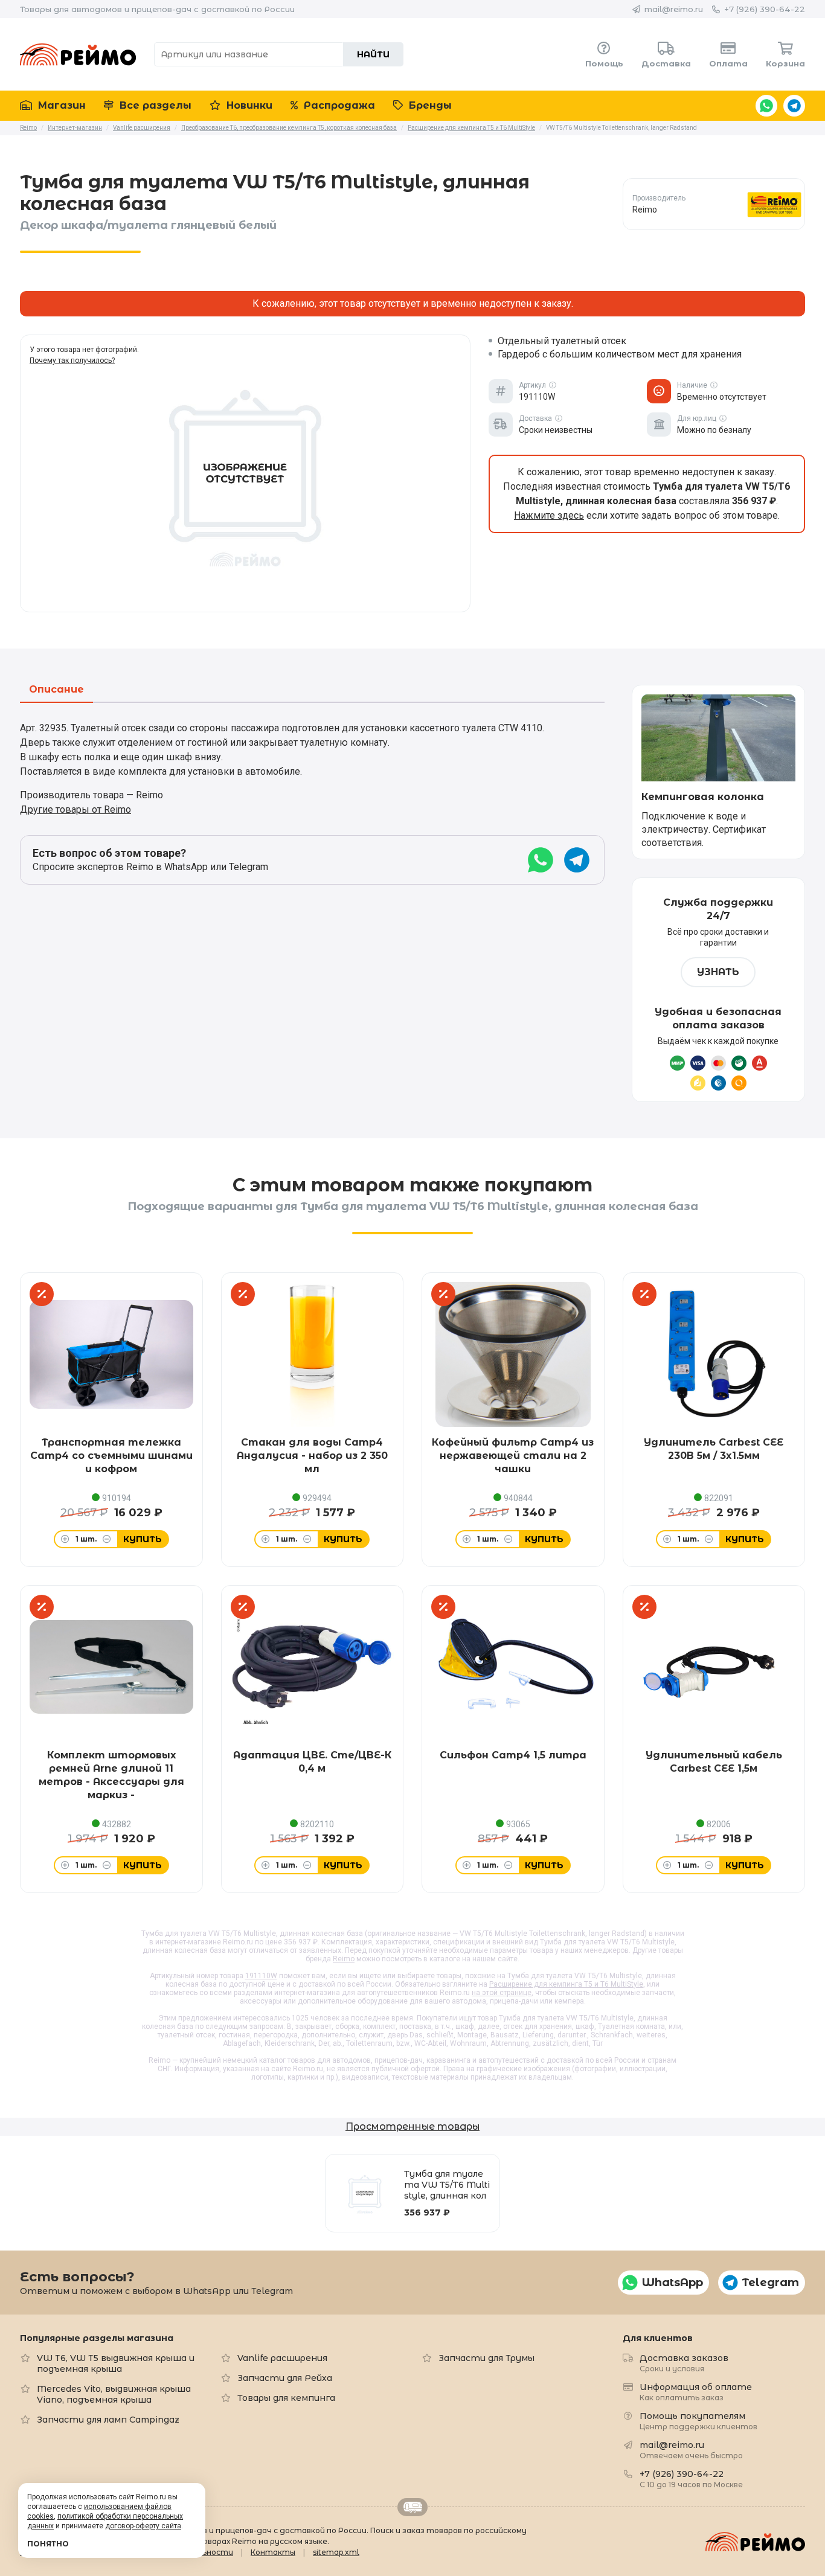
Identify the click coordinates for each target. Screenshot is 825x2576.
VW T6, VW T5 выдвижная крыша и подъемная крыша (116, 2363)
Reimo (78, 54)
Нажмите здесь (549, 515)
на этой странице (502, 1993)
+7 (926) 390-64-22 (765, 9)
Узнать (718, 972)
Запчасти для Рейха (285, 2378)
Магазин (60, 105)
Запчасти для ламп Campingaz (108, 2420)
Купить (143, 1539)
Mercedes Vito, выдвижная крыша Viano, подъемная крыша (114, 2394)
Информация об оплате (696, 2392)
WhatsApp (766, 106)
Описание (56, 690)
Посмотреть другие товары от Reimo (714, 204)
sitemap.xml (336, 2552)
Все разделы (154, 105)
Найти (373, 54)
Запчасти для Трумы (486, 2358)
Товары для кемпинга (286, 2398)
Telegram (794, 106)
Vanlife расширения (282, 2358)
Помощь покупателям (698, 2421)
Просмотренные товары (412, 2126)
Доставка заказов (684, 2363)
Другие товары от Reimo (75, 809)
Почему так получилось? (72, 360)
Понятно (48, 2544)
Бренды (429, 105)
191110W (261, 1976)
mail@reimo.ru (674, 9)
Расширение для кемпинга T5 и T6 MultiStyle (566, 1984)
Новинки (248, 105)
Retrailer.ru (412, 2507)
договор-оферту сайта (143, 2526)
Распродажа (338, 105)
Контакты (273, 2552)
